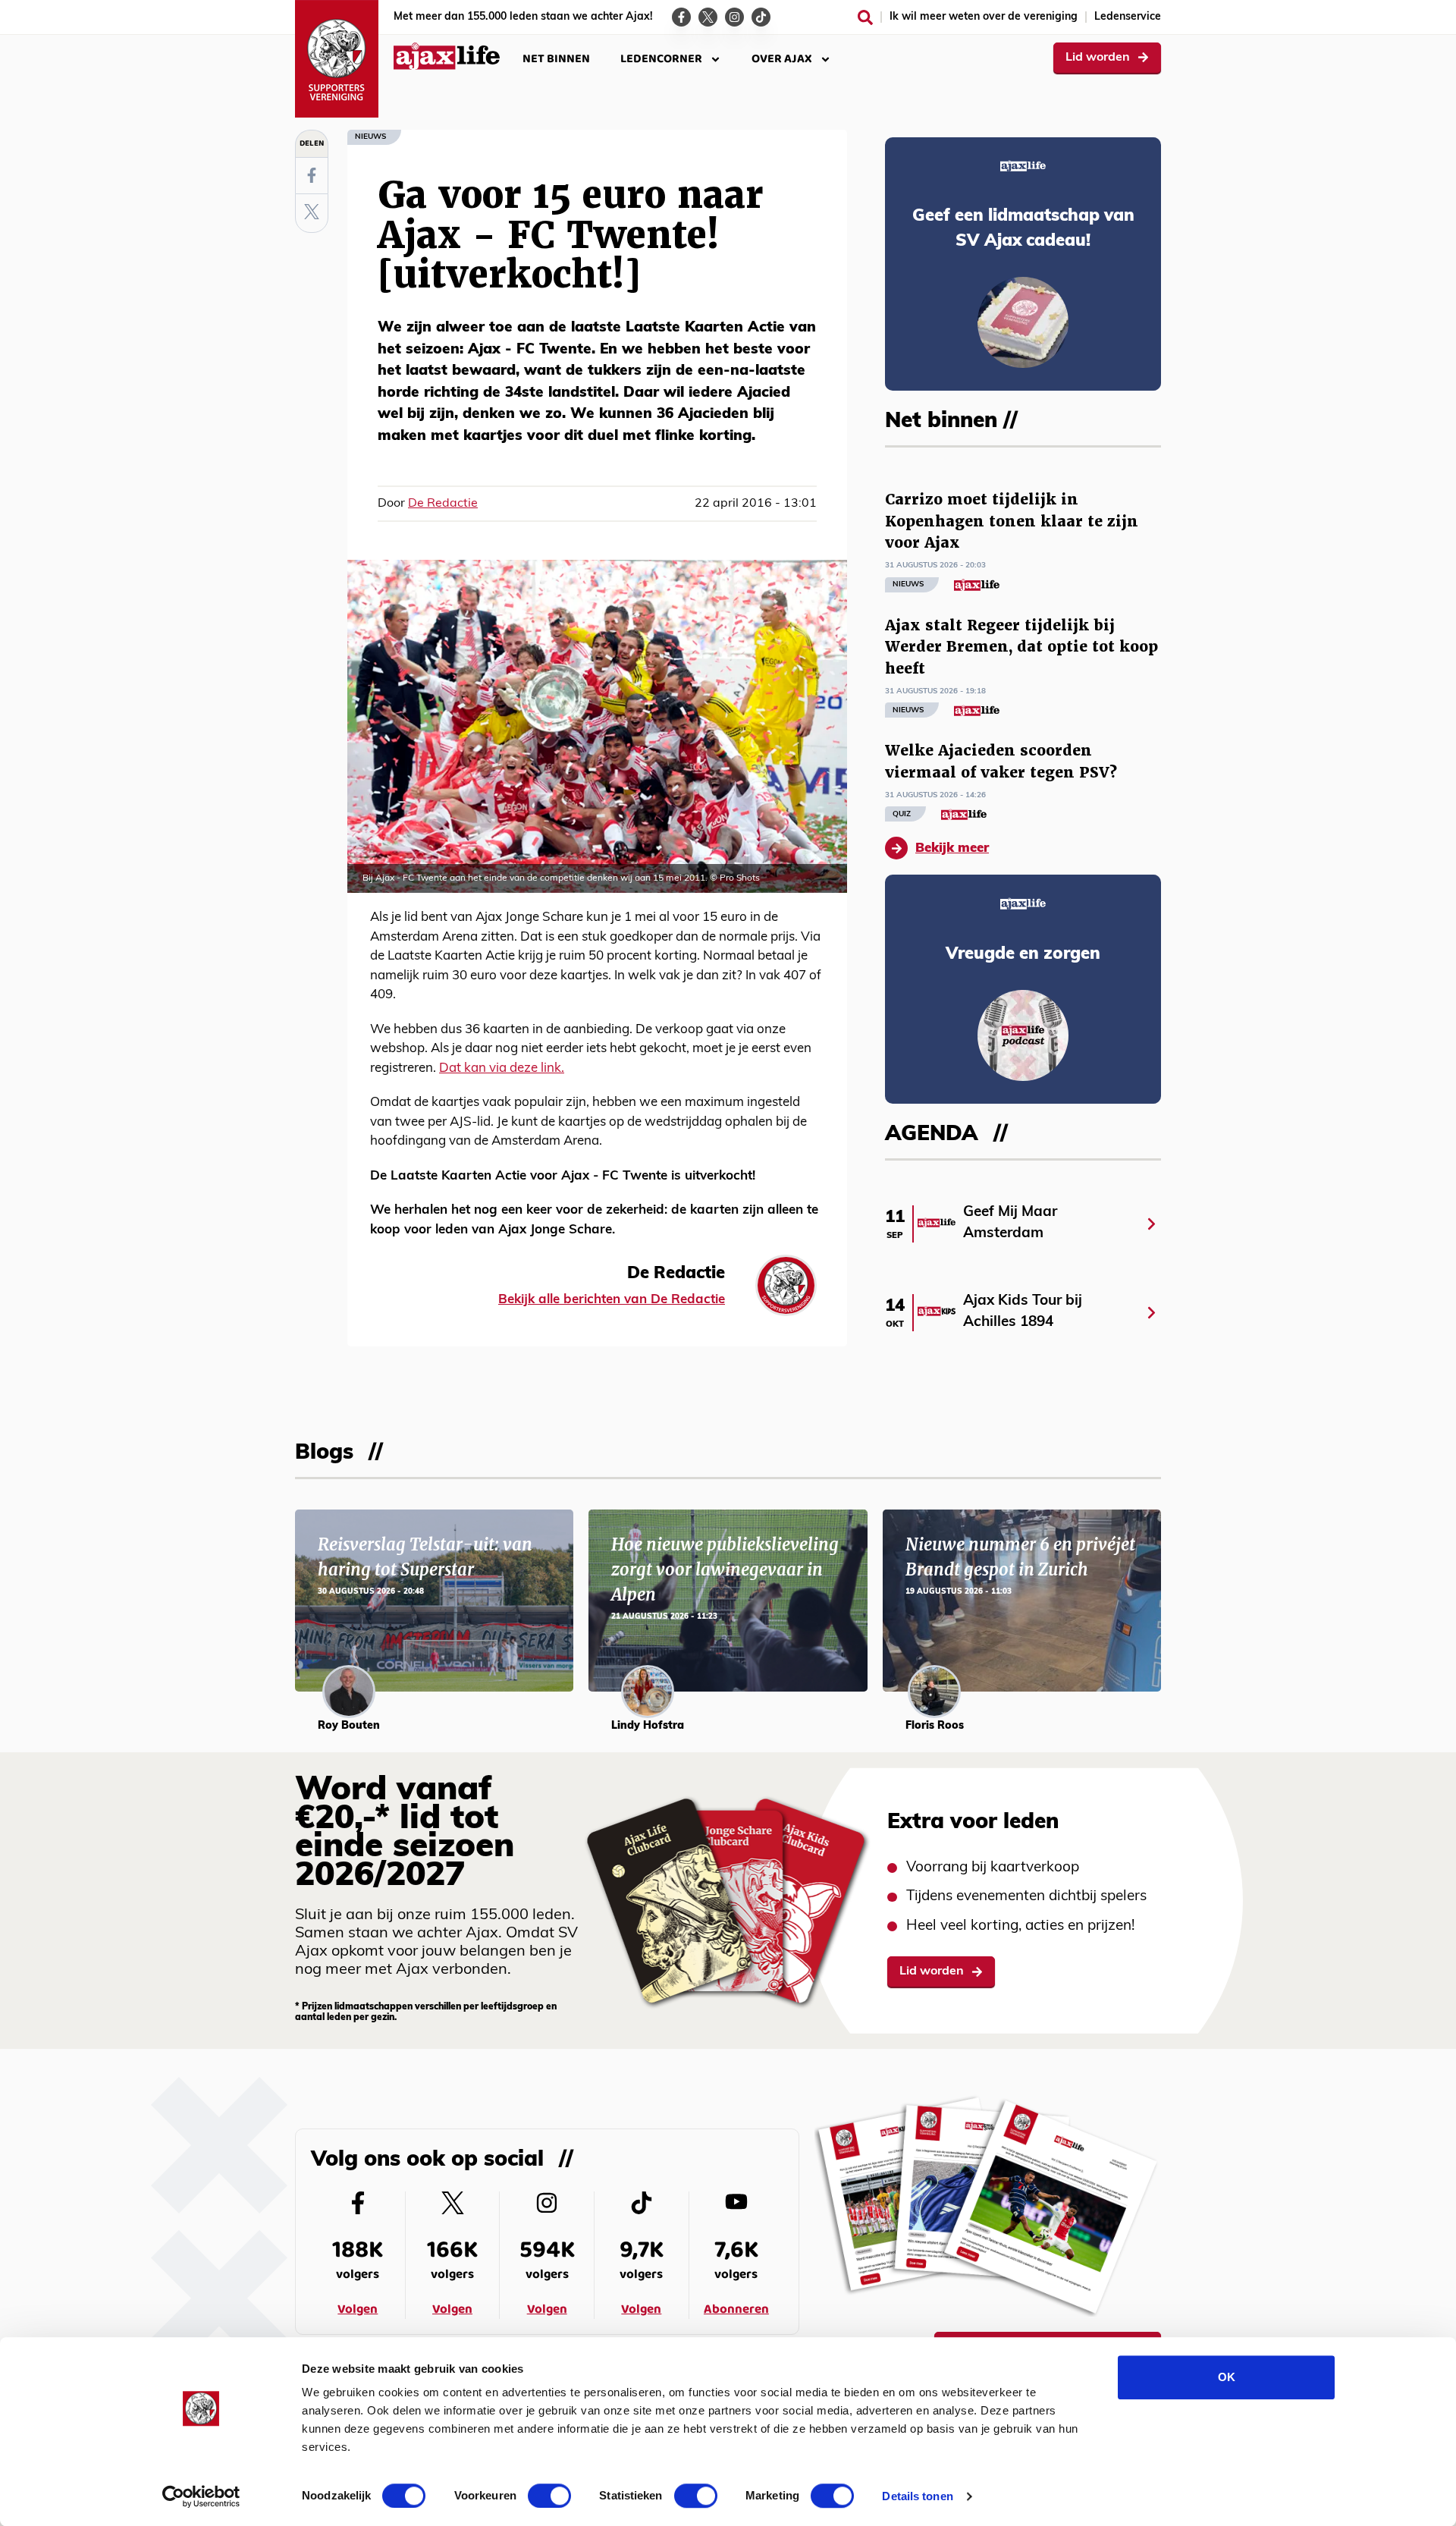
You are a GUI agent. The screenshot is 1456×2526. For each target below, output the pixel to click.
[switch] (549, 2496)
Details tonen (917, 2496)
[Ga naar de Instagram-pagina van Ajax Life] (734, 17)
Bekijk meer (952, 848)
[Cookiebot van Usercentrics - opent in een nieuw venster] (201, 2496)
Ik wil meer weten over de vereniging (984, 17)
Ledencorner (661, 59)
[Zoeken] (865, 17)
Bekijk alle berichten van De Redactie (612, 1300)
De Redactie (443, 504)
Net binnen (556, 59)
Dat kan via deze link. (502, 1068)
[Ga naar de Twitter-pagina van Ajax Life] (708, 17)
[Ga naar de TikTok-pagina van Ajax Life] (761, 17)
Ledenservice (1128, 17)
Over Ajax (782, 59)
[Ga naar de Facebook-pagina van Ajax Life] (681, 17)
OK (1227, 2377)
